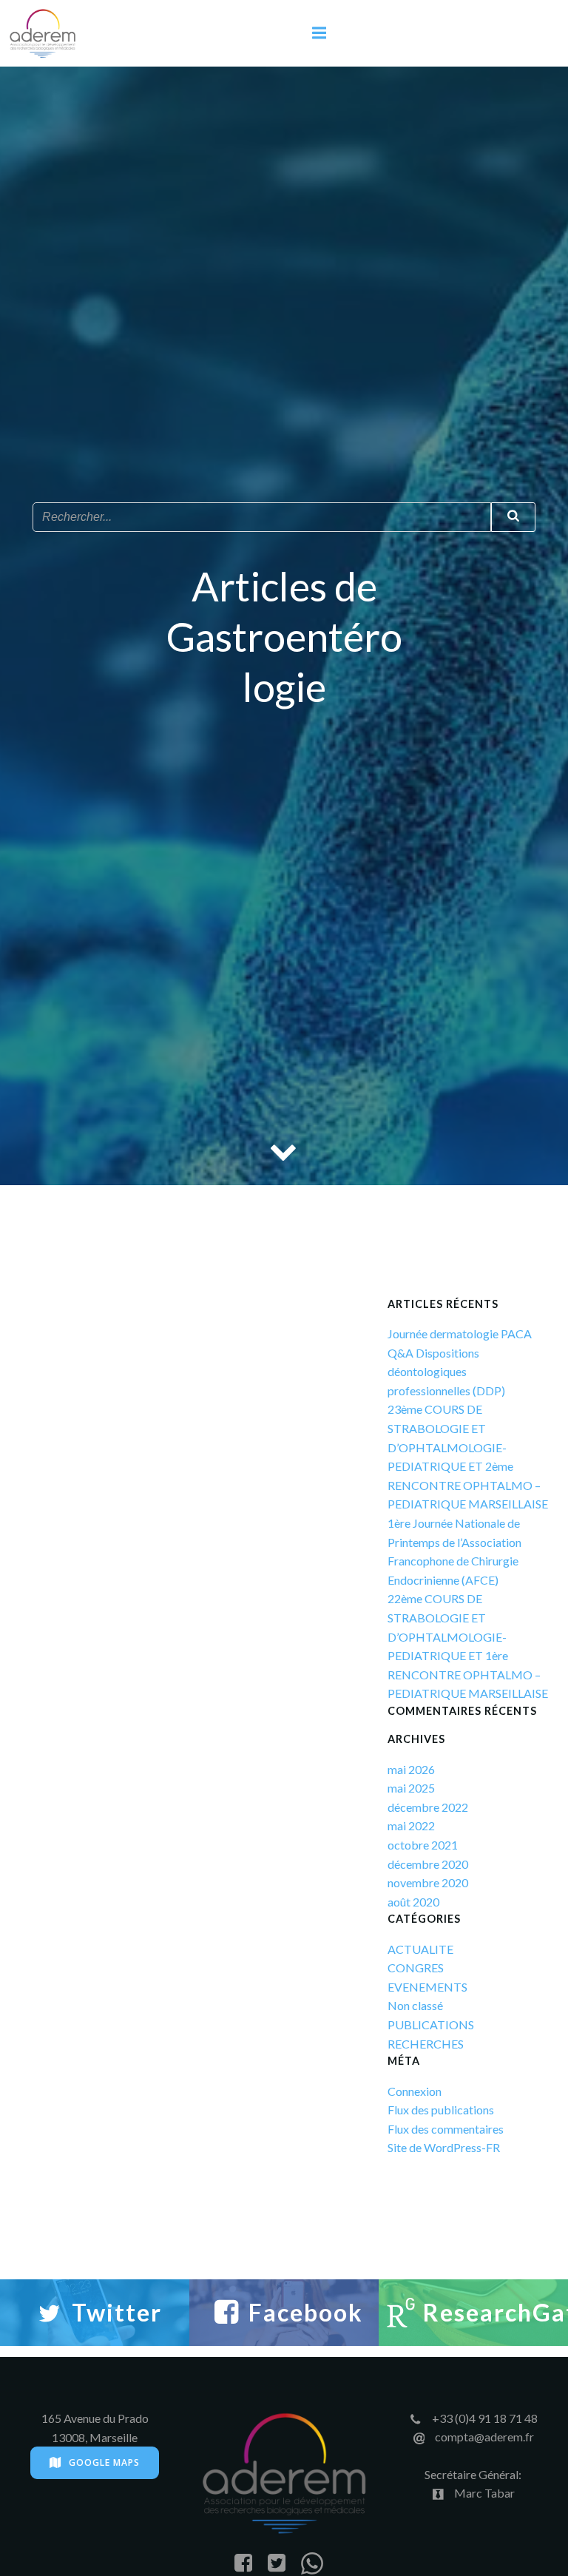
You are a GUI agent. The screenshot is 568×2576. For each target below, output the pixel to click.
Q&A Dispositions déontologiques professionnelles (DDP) (446, 1372)
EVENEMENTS (427, 1987)
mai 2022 (411, 1825)
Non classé (415, 2005)
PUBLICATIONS (431, 2024)
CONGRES (416, 1968)
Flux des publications (441, 2110)
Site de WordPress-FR (444, 2147)
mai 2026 (411, 1769)
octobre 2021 (423, 1845)
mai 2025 (411, 1788)
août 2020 (413, 1902)
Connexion (415, 2091)
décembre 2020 (428, 1864)
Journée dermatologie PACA (460, 1333)
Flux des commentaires (446, 2129)
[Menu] (319, 33)
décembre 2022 (428, 1807)
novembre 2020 (428, 1882)
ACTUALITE (420, 1949)
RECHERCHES (426, 2044)
